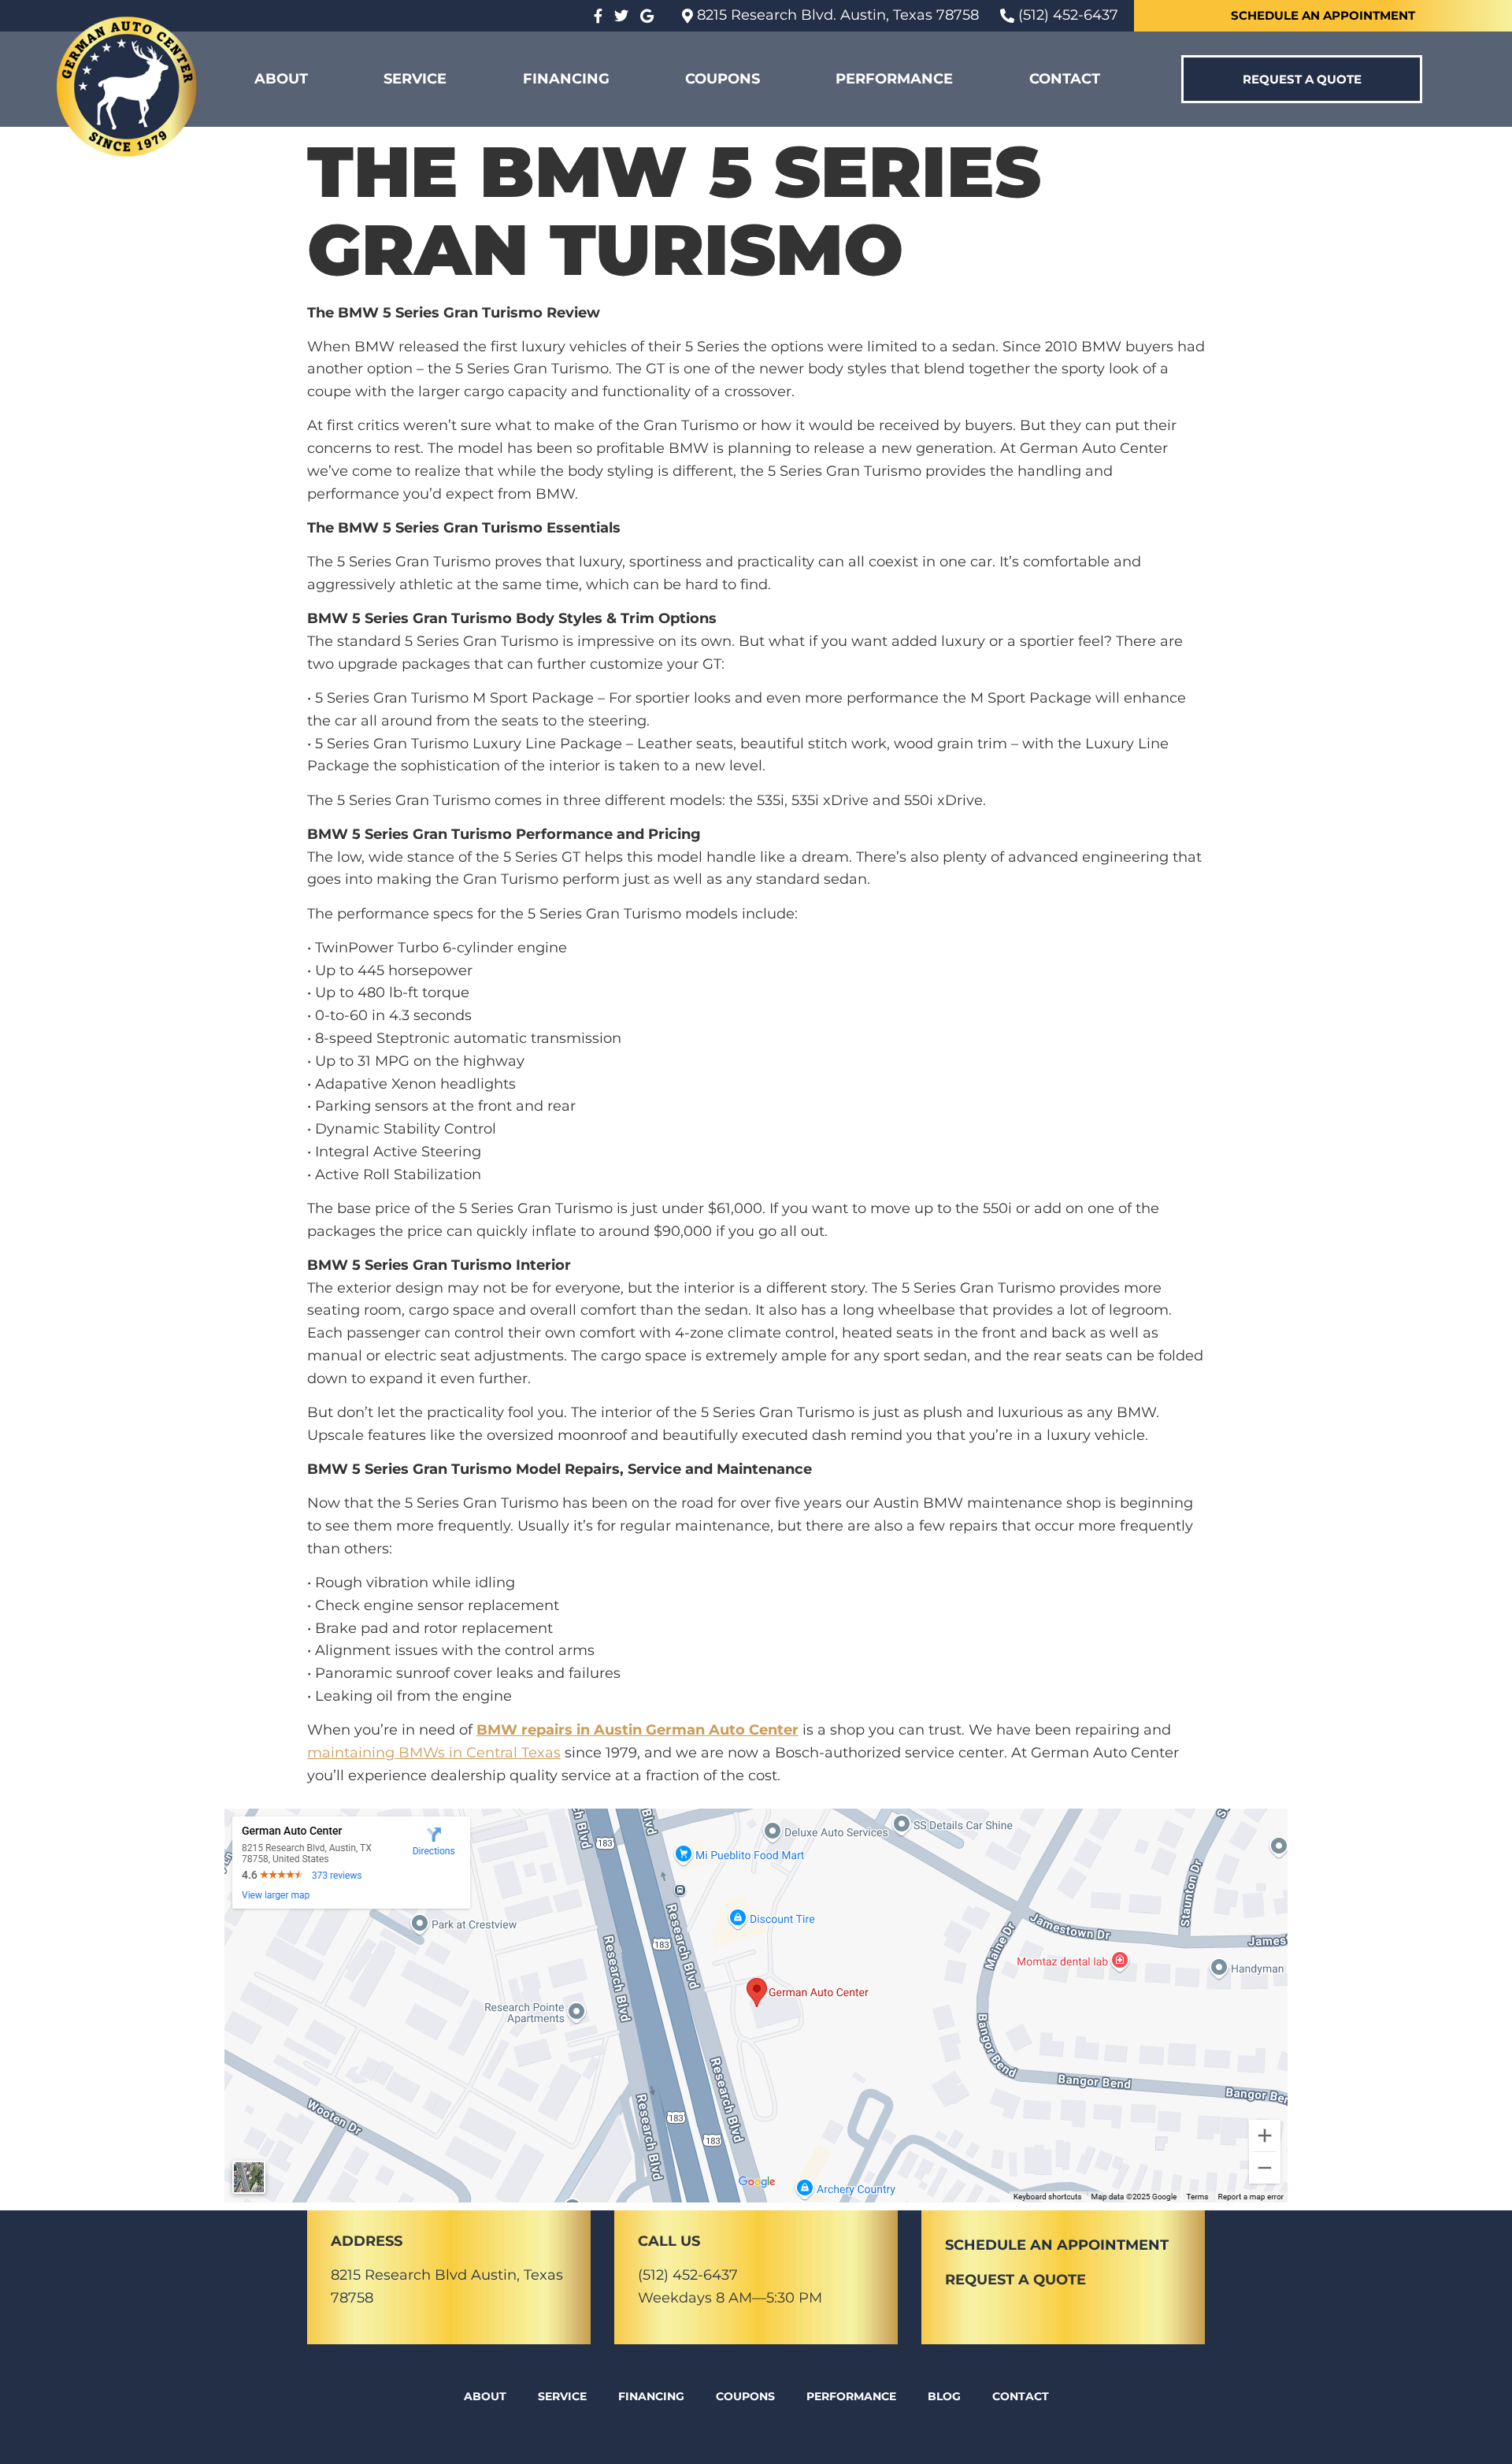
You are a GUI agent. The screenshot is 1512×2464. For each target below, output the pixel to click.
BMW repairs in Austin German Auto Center (637, 1730)
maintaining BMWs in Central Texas (434, 1753)
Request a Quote (1015, 2280)
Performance (894, 79)
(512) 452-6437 (688, 2275)
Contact (1065, 79)
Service (415, 79)
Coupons (723, 79)
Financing (566, 79)
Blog (944, 2396)
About (281, 79)
